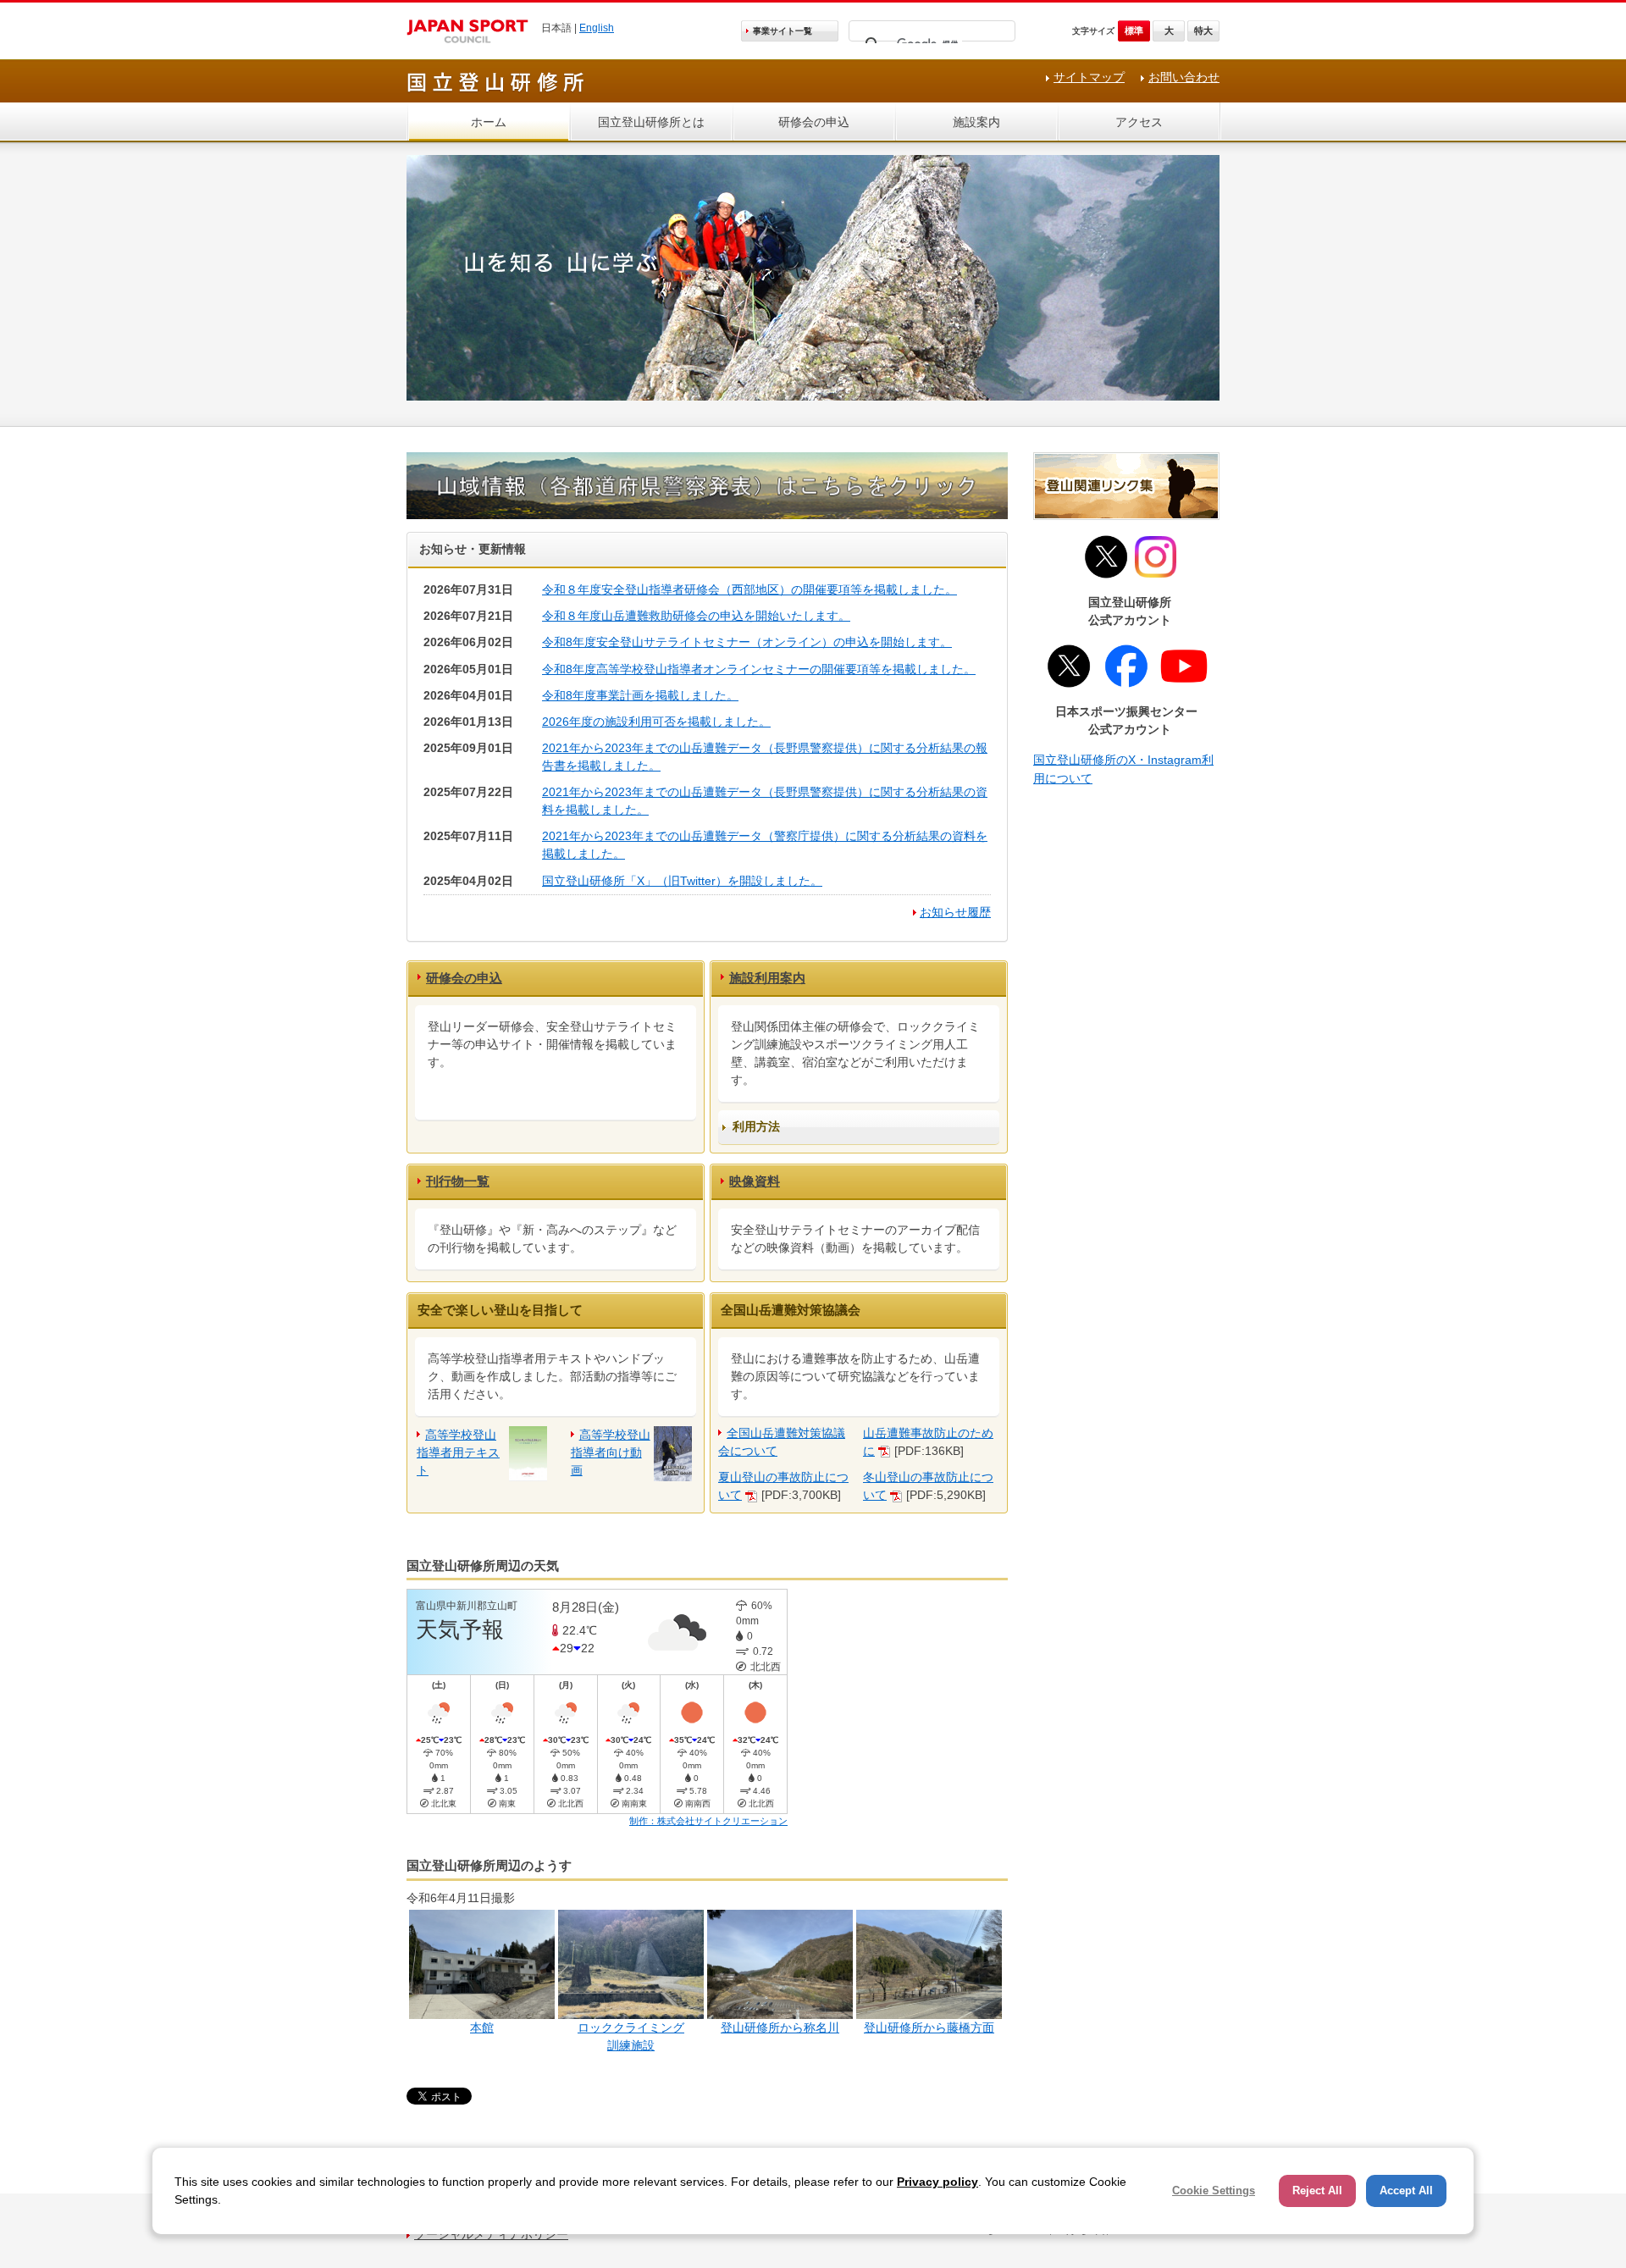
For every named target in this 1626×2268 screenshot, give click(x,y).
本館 (482, 2027)
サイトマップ (1089, 77)
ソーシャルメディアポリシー (491, 2234)
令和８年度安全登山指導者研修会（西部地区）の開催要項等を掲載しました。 (749, 589)
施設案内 (976, 122)
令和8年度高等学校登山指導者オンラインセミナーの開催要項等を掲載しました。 (759, 669)
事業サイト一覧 (783, 31)
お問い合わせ (1184, 77)
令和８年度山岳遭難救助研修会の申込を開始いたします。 (696, 616)
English (597, 28)
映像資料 (755, 1181)
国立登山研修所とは (651, 122)
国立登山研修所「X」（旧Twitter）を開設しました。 (682, 881)
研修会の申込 (814, 122)
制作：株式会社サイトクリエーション (708, 1821)
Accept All (1406, 2191)
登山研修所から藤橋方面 (929, 2027)
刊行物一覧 (458, 1181)
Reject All (1317, 2191)
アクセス (1139, 122)
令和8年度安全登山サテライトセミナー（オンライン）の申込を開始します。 (747, 642)
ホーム (489, 122)
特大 (1203, 30)
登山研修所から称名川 (780, 2027)
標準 (1134, 30)
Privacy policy (937, 2182)
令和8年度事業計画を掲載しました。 (640, 695)
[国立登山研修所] (496, 90)
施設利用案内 (767, 978)
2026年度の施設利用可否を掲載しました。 (656, 722)
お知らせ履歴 (955, 912)
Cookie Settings (1214, 2191)
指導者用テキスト (458, 1452)
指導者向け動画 (611, 1452)
